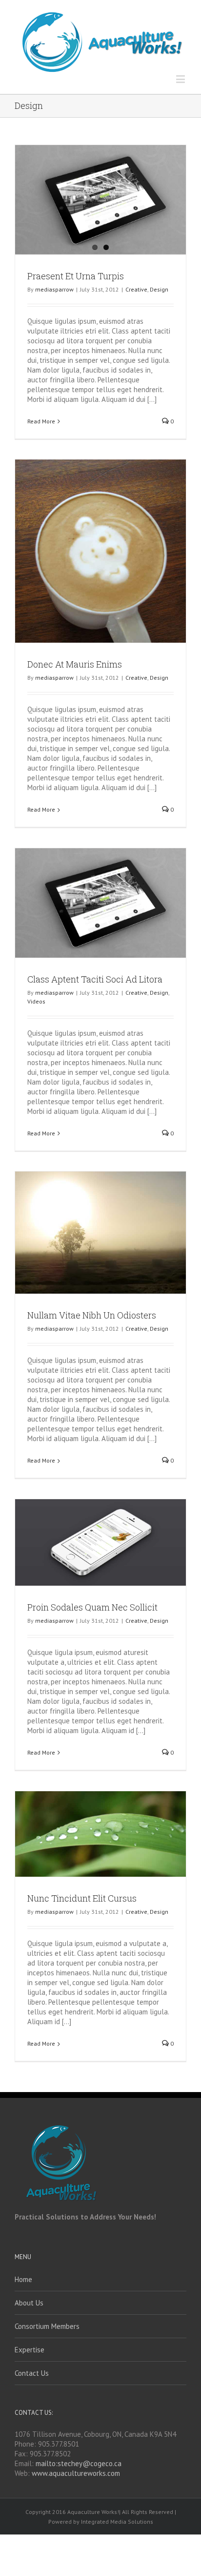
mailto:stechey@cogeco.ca (79, 2463)
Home (23, 2279)
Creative (136, 289)
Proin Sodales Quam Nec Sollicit (92, 1607)
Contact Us (32, 2373)
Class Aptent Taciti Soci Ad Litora (95, 979)
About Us (29, 2303)
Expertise (30, 2350)
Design (159, 289)
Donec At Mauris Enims (75, 664)
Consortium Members (47, 2326)
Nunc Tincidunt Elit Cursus (82, 1898)
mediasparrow (54, 289)
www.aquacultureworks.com (76, 2473)
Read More (41, 421)
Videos (36, 1001)
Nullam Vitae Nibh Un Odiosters (92, 1315)
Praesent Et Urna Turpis (76, 276)
